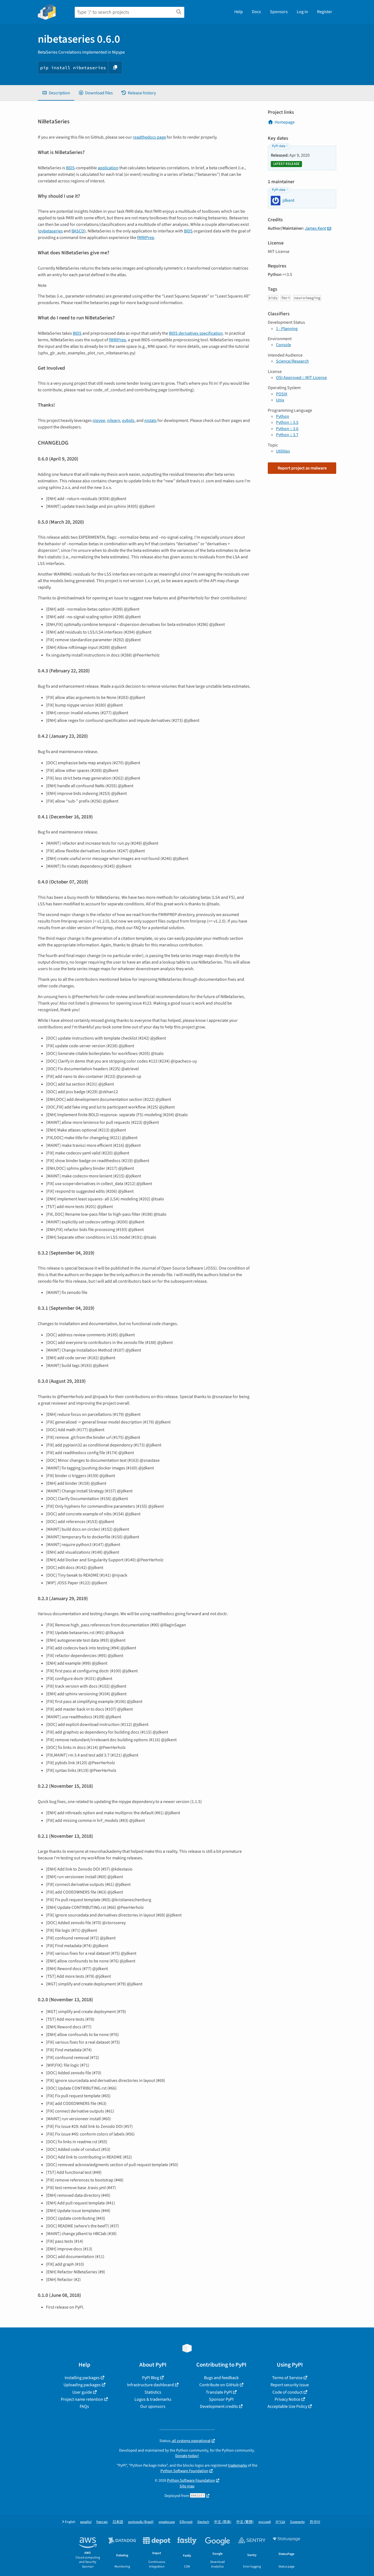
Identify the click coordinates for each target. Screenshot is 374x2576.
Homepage (285, 122)
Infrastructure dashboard (150, 2385)
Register (325, 12)
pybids (128, 421)
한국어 (315, 2522)
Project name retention (82, 2399)
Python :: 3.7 (287, 435)
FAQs (84, 2406)
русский (265, 2522)
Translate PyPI (219, 2392)
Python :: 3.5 (287, 422)
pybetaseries (51, 231)
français (102, 2522)
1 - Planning (287, 329)
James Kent (315, 228)
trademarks (238, 2465)
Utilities (283, 451)
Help (239, 12)
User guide (82, 2392)
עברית (280, 2522)
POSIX (282, 394)
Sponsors (279, 12)
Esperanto (297, 2522)
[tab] (56, 93)
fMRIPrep (146, 238)
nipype (99, 421)
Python (283, 416)
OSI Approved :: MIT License (301, 378)
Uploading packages (82, 2385)
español (86, 2522)
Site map (187, 2486)
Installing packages (82, 2378)
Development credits (219, 2406)
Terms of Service (287, 2378)
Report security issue (290, 2385)
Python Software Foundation (184, 2471)
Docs (256, 12)
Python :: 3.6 (287, 429)
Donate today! (187, 2456)
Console (284, 345)
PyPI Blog (151, 2378)
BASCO (78, 231)
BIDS (70, 168)
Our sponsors (153, 2406)
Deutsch (203, 2522)
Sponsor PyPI (221, 2399)
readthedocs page (149, 137)
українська (167, 2522)
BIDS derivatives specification (196, 333)
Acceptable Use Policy (287, 2406)
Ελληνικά (186, 2522)
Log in (302, 12)
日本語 (118, 2522)
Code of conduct (287, 2392)
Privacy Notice (287, 2399)
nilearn (114, 421)
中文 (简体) (223, 2522)
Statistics (153, 2392)
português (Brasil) (141, 2522)
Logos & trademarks (153, 2399)
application (108, 168)
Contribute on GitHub (219, 2385)
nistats (150, 421)
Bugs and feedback (221, 2378)
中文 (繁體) (245, 2522)
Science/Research (292, 361)
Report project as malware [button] (302, 468)
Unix (280, 400)
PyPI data (279, 146)
